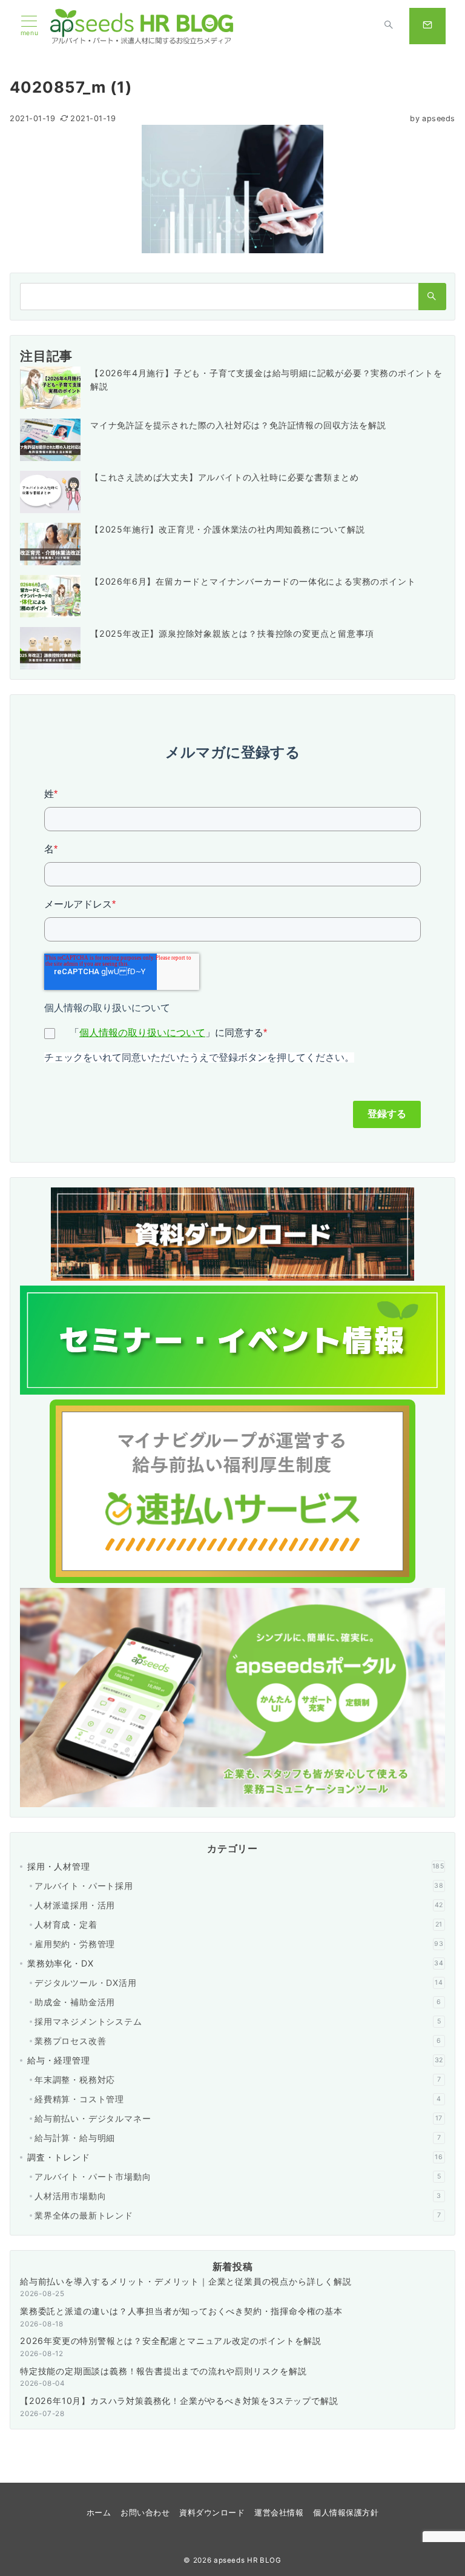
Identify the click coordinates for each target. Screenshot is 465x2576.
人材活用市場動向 (238, 2196)
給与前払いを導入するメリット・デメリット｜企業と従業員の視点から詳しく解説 (186, 2281)
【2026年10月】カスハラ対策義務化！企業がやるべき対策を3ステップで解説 (179, 2401)
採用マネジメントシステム (238, 2021)
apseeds (433, 118)
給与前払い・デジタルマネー (239, 2118)
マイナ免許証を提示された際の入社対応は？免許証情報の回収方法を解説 (238, 425)
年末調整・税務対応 (238, 2080)
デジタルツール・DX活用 (239, 1983)
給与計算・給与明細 (238, 2138)
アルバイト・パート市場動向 (238, 2176)
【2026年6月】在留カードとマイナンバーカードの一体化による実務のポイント (253, 581)
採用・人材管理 (236, 1866)
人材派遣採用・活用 (239, 1905)
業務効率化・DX (236, 1963)
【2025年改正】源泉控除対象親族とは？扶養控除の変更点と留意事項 (232, 633)
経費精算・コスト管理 (238, 2099)
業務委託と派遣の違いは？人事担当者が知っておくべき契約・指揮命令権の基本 (181, 2311)
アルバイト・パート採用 (239, 1886)
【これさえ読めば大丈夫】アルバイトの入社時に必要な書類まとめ (225, 477)
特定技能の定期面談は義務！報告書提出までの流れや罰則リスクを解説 (163, 2371)
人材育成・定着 (239, 1924)
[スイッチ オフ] (389, 26)
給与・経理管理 (235, 2060)
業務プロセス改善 (238, 2041)
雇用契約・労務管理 (239, 1944)
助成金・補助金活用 (238, 2002)
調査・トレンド (235, 2157)
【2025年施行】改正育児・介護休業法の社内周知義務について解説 (228, 529)
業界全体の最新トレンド (238, 2215)
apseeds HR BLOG (248, 2560)
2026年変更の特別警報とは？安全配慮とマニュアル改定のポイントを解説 (171, 2341)
